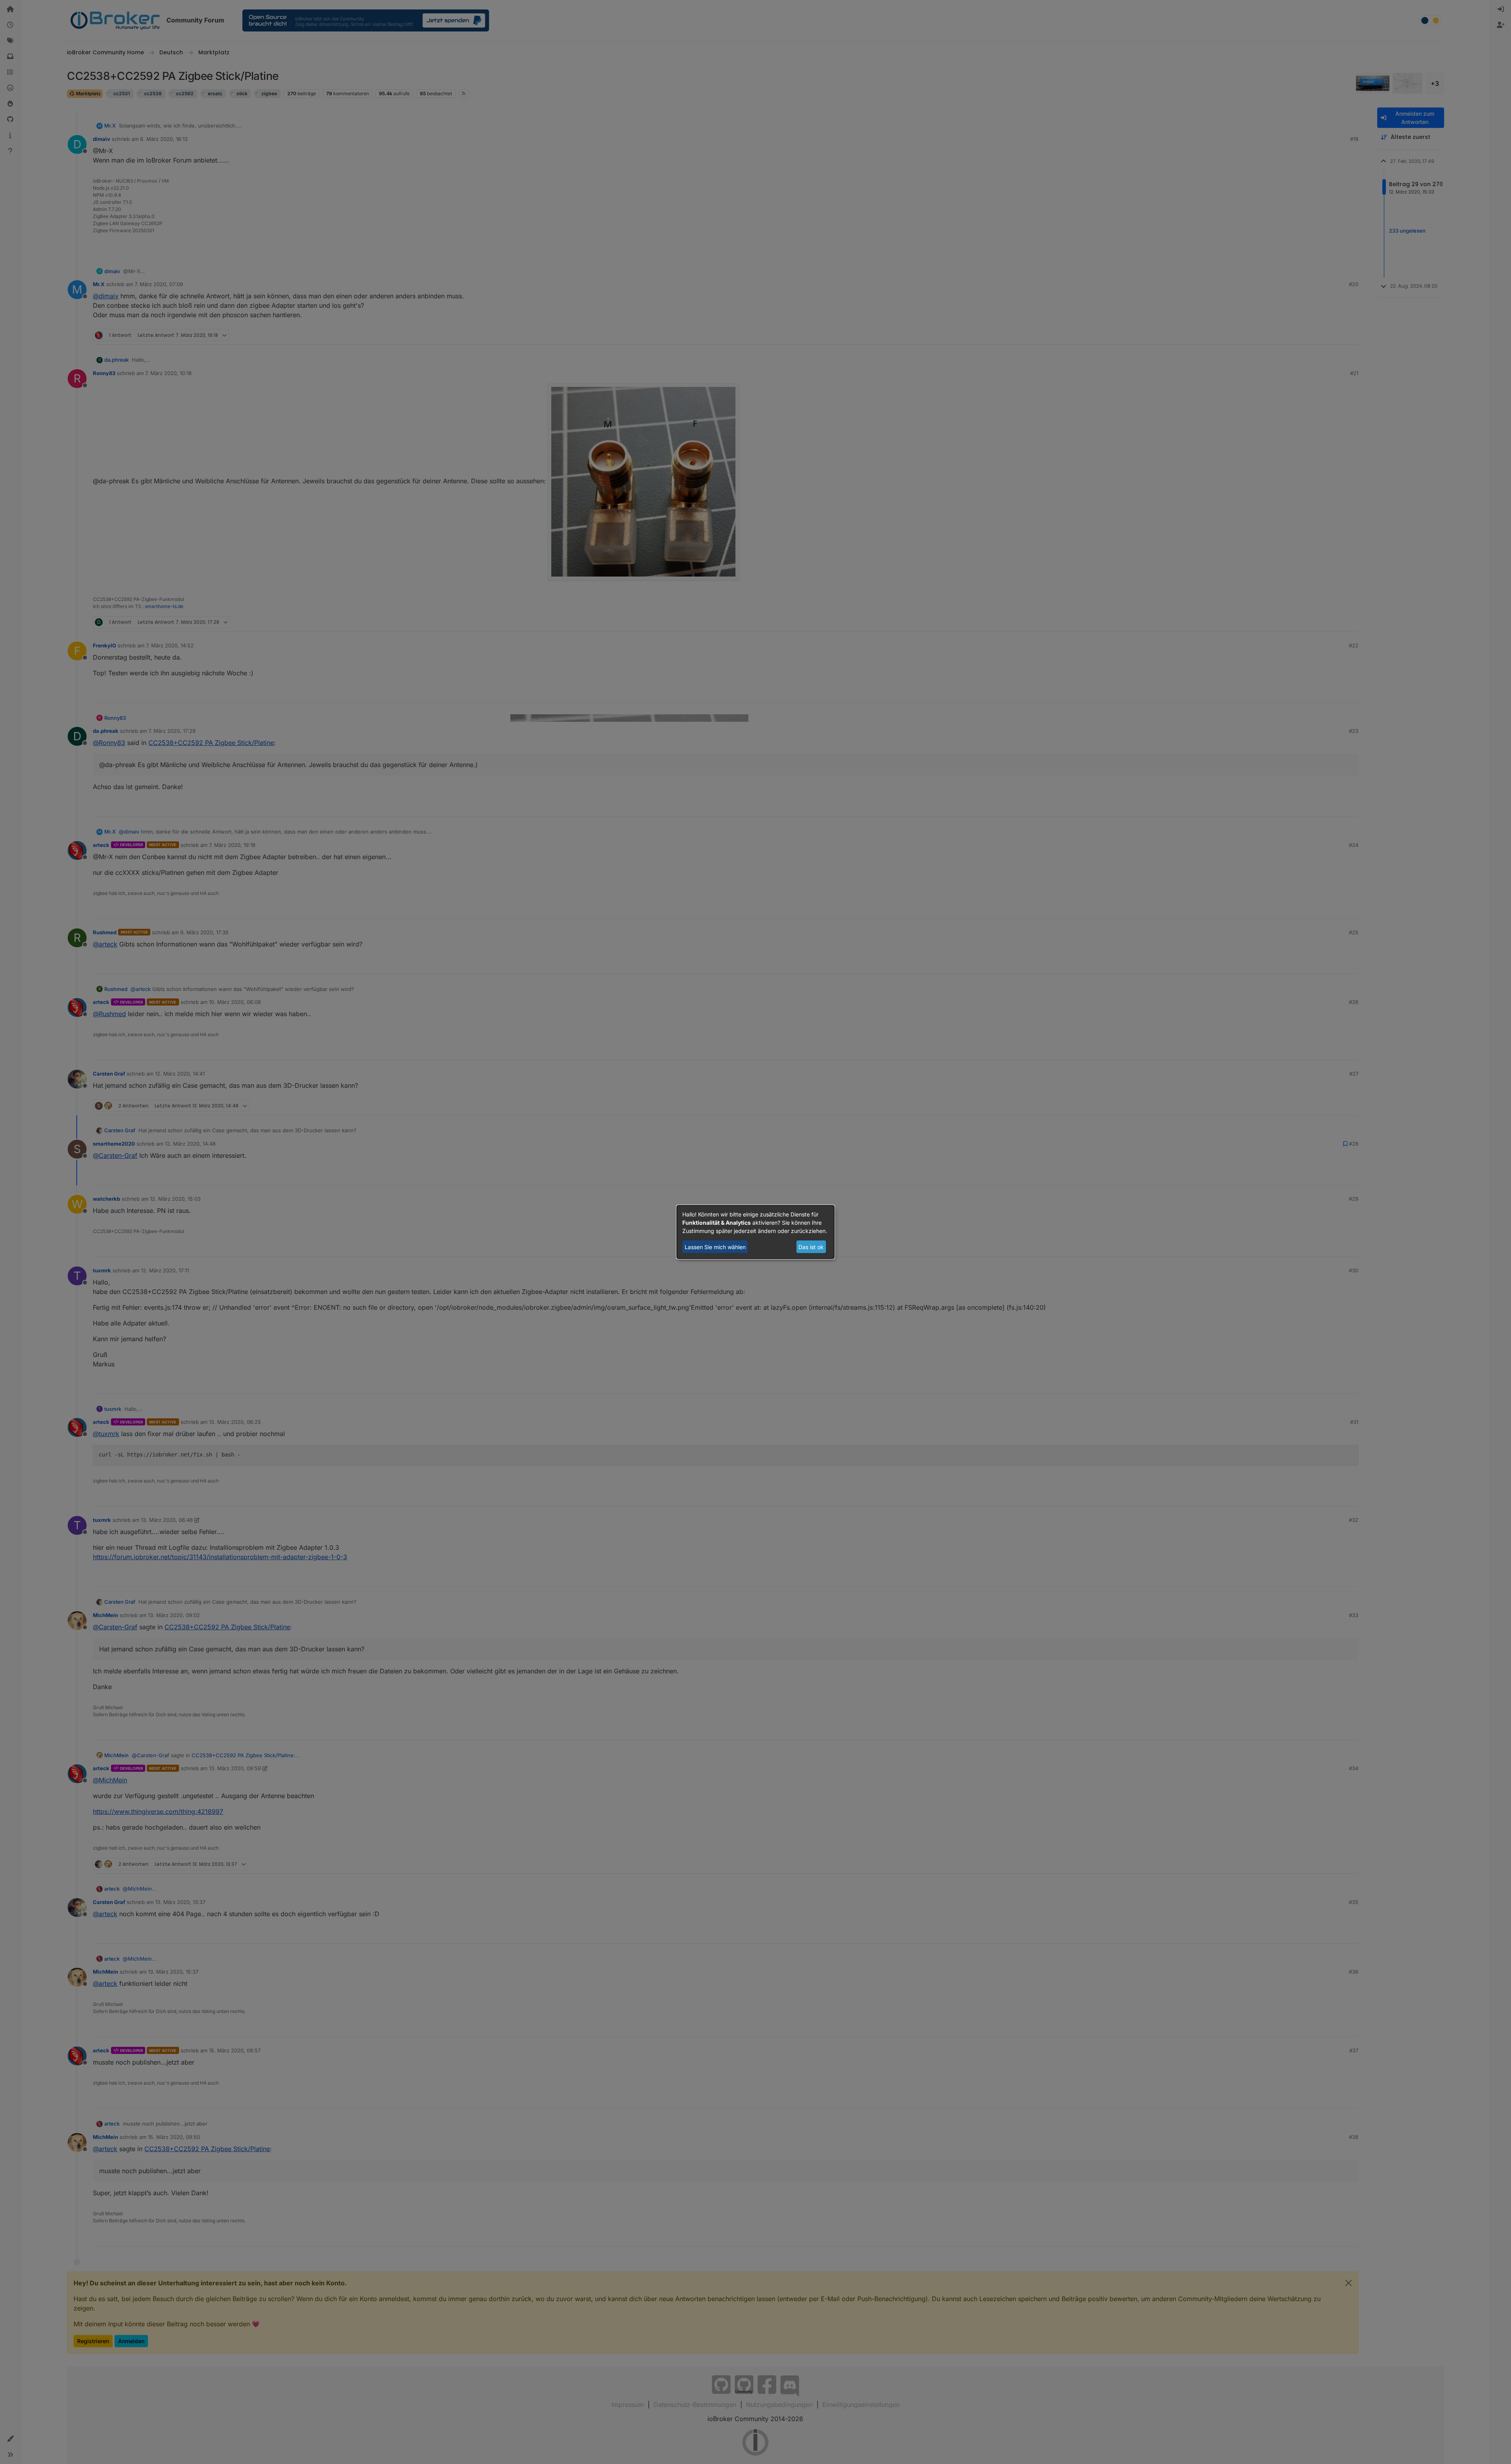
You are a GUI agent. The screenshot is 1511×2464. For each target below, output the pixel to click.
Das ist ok (811, 1247)
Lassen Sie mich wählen (715, 1247)
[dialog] (755, 1232)
